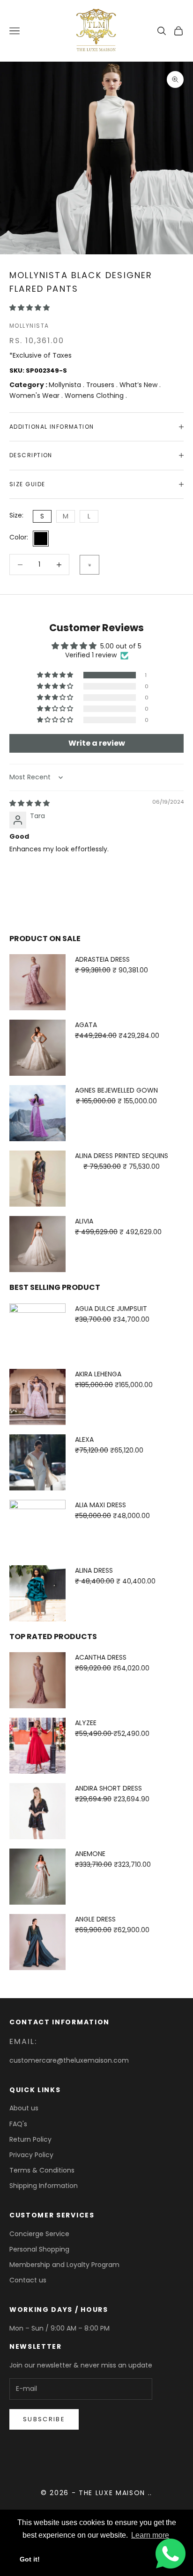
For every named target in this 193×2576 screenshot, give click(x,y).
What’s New (139, 385)
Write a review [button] (97, 743)
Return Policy (30, 2139)
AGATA (86, 1025)
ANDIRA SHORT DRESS (108, 1788)
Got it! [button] (30, 2559)
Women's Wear (35, 396)
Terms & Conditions (42, 2170)
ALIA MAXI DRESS (100, 1505)
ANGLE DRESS (95, 1919)
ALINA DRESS (94, 1570)
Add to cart (89, 565)
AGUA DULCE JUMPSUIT (111, 1309)
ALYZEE (86, 1723)
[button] (30, 308)
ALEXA (84, 1439)
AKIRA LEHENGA (98, 1374)
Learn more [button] (150, 2535)
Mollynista (29, 326)
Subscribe (44, 2419)
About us (24, 2108)
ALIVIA (84, 1221)
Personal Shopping (39, 2249)
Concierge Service (39, 2234)
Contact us (28, 2280)
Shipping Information (44, 2186)
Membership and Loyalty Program (64, 2265)
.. (150, 2493)
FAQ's (18, 2124)
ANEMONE (90, 1854)
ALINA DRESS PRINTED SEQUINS (122, 1156)
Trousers (101, 385)
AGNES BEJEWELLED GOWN (116, 1090)
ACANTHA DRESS (101, 1657)
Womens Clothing (95, 396)
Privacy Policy (31, 2155)
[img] (30, 803)
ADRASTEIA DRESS (102, 959)
